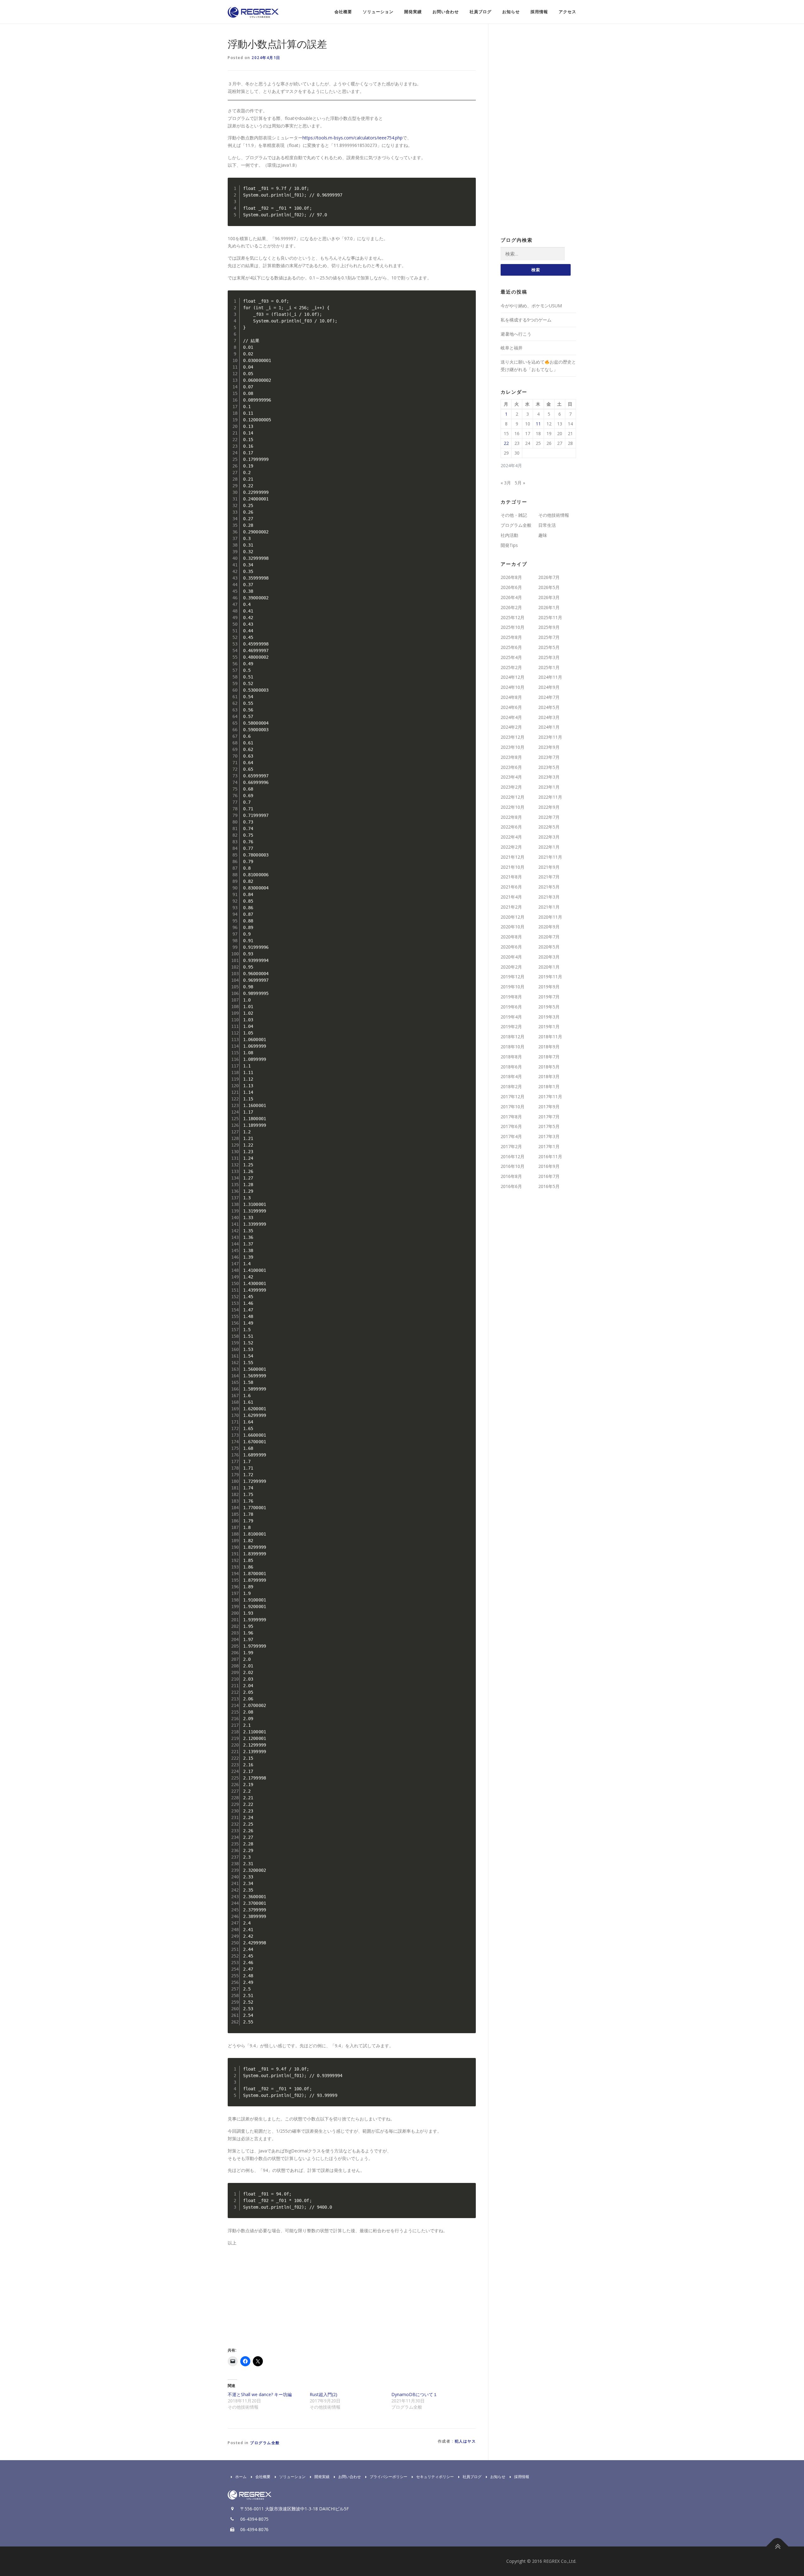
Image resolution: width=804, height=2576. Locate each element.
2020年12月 (513, 917)
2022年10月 (513, 807)
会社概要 (343, 12)
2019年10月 (513, 987)
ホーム (241, 2477)
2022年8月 (511, 817)
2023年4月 (511, 777)
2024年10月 (513, 687)
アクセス (568, 12)
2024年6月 (511, 707)
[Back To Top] (777, 2547)
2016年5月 (549, 1186)
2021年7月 (549, 877)
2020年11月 (550, 917)
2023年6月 (511, 767)
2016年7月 (549, 1176)
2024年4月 (511, 717)
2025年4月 (511, 657)
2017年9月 (549, 1107)
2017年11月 (550, 1096)
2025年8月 (511, 637)
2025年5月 (549, 647)
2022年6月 (511, 827)
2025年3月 (549, 657)
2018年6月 (511, 1067)
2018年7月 (549, 1057)
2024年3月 (549, 717)
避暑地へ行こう (516, 334)
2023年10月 (513, 747)
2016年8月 (511, 1176)
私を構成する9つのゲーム (526, 320)
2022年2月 (511, 847)
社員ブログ (481, 12)
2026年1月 (549, 607)
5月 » (520, 483)
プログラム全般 (265, 2443)
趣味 (543, 535)
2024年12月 (513, 677)
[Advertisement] (280, 2295)
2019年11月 (550, 977)
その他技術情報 (554, 515)
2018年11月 (550, 1037)
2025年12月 (513, 617)
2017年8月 (511, 1117)
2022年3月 (549, 837)
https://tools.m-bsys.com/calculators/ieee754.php (353, 138)
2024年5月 (549, 707)
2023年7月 (549, 757)
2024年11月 (550, 677)
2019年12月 (513, 977)
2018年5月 (549, 1067)
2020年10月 (513, 927)
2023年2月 (511, 787)
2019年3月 (549, 1017)
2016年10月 (513, 1166)
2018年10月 (513, 1047)
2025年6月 (511, 647)
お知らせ (511, 12)
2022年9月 (549, 807)
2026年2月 (511, 607)
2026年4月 (511, 597)
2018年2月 (511, 1086)
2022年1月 (549, 847)
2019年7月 (549, 997)
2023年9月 (549, 747)
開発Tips (509, 545)
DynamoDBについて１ (414, 2394)
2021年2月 (511, 907)
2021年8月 (511, 877)
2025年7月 (549, 637)
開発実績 (413, 12)
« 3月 (506, 483)
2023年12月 (513, 737)
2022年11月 (550, 797)
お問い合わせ (446, 12)
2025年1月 (549, 667)
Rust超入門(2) (323, 2394)
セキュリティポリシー (435, 2477)
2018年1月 (549, 1086)
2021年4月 (511, 897)
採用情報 (539, 12)
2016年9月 (549, 1166)
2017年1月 (549, 1146)
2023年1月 (549, 787)
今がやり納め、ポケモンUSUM (531, 306)
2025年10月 (513, 627)
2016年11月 (550, 1156)
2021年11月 (550, 857)
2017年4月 (511, 1136)
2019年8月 (511, 997)
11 (538, 424)
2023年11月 (550, 737)
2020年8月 (511, 937)
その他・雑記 (514, 515)
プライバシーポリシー (388, 2477)
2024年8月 (511, 697)
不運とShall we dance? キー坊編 (260, 2394)
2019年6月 (511, 1007)
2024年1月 (549, 727)
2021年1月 (549, 907)
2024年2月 (511, 727)
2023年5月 (549, 767)
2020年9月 (549, 927)
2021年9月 (549, 867)
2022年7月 (549, 817)
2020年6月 (511, 947)
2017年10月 (513, 1107)
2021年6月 (511, 887)
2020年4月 (511, 957)
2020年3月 (549, 957)
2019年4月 (511, 1017)
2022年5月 (549, 827)
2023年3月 (549, 777)
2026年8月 (511, 577)
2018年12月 (513, 1037)
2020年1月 (549, 967)
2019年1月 (549, 1026)
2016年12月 (513, 1156)
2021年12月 (513, 857)
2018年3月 (549, 1076)
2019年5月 (549, 1007)
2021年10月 (513, 867)
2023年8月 (511, 757)
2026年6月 (511, 587)
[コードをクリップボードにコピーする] (469, 192)
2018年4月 (511, 1076)
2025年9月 (549, 627)
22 (506, 443)
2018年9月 (549, 1047)
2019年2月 (511, 1026)
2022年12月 (513, 797)
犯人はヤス (465, 2441)
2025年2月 (511, 667)
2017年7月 (549, 1117)
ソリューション (378, 12)
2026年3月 (549, 597)
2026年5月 (549, 587)
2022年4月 (511, 837)
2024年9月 (549, 687)
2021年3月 (549, 897)
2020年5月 (549, 947)
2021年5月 (549, 887)
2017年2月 (511, 1146)
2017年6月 (511, 1126)
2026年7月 (549, 577)
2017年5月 (549, 1126)
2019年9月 (549, 987)
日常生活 (547, 525)
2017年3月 (549, 1136)
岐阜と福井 (512, 348)
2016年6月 (511, 1186)
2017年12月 (513, 1096)
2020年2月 (511, 967)
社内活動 (509, 535)
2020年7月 (549, 937)
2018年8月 (511, 1057)
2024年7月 (549, 697)
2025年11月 (550, 617)
